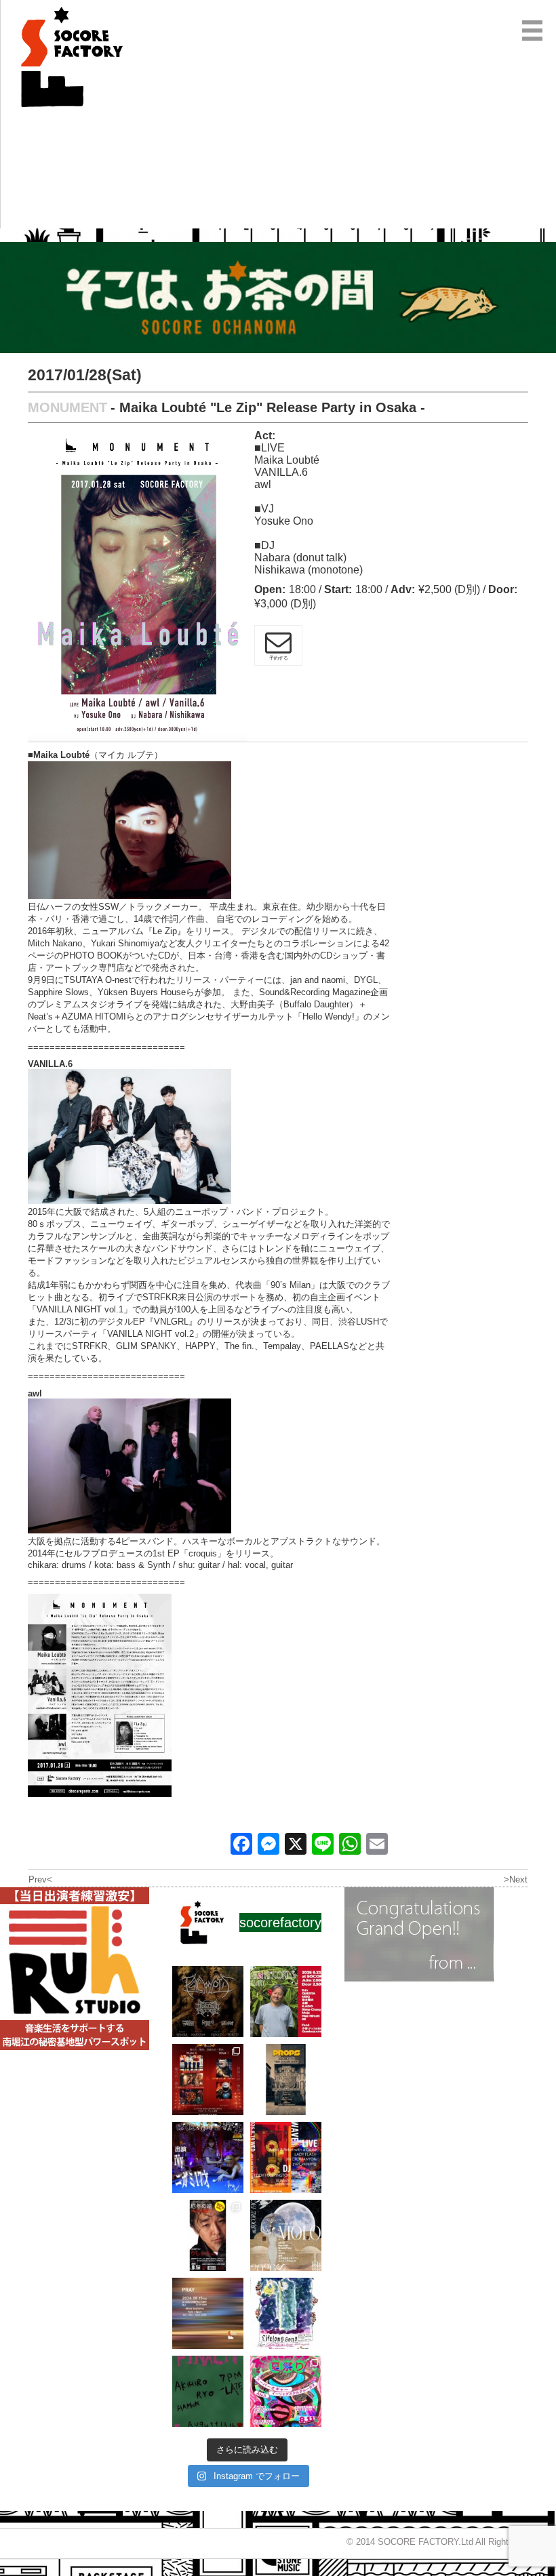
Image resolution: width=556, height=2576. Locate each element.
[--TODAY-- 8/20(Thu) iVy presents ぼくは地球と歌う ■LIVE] (208, 2157)
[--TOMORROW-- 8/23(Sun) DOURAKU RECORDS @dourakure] (286, 2001)
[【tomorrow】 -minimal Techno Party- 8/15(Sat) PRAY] (208, 2313)
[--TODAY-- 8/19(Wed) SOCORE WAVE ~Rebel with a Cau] (286, 2157)
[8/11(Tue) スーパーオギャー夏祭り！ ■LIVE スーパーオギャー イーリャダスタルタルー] (286, 2391)
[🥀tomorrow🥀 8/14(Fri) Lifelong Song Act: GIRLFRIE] (286, 2313)
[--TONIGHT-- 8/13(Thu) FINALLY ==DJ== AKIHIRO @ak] (208, 2391)
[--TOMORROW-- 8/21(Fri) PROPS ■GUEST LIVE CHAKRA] (286, 2079)
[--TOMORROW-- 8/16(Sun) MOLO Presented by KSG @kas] (286, 2235)
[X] (296, 1846)
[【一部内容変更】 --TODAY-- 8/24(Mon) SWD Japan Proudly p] (208, 2001)
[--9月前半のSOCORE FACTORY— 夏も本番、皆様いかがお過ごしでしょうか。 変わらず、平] (208, 2235)
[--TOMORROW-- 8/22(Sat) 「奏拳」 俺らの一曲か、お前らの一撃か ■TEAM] (208, 2079)
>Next (516, 1879)
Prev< (40, 1879)
